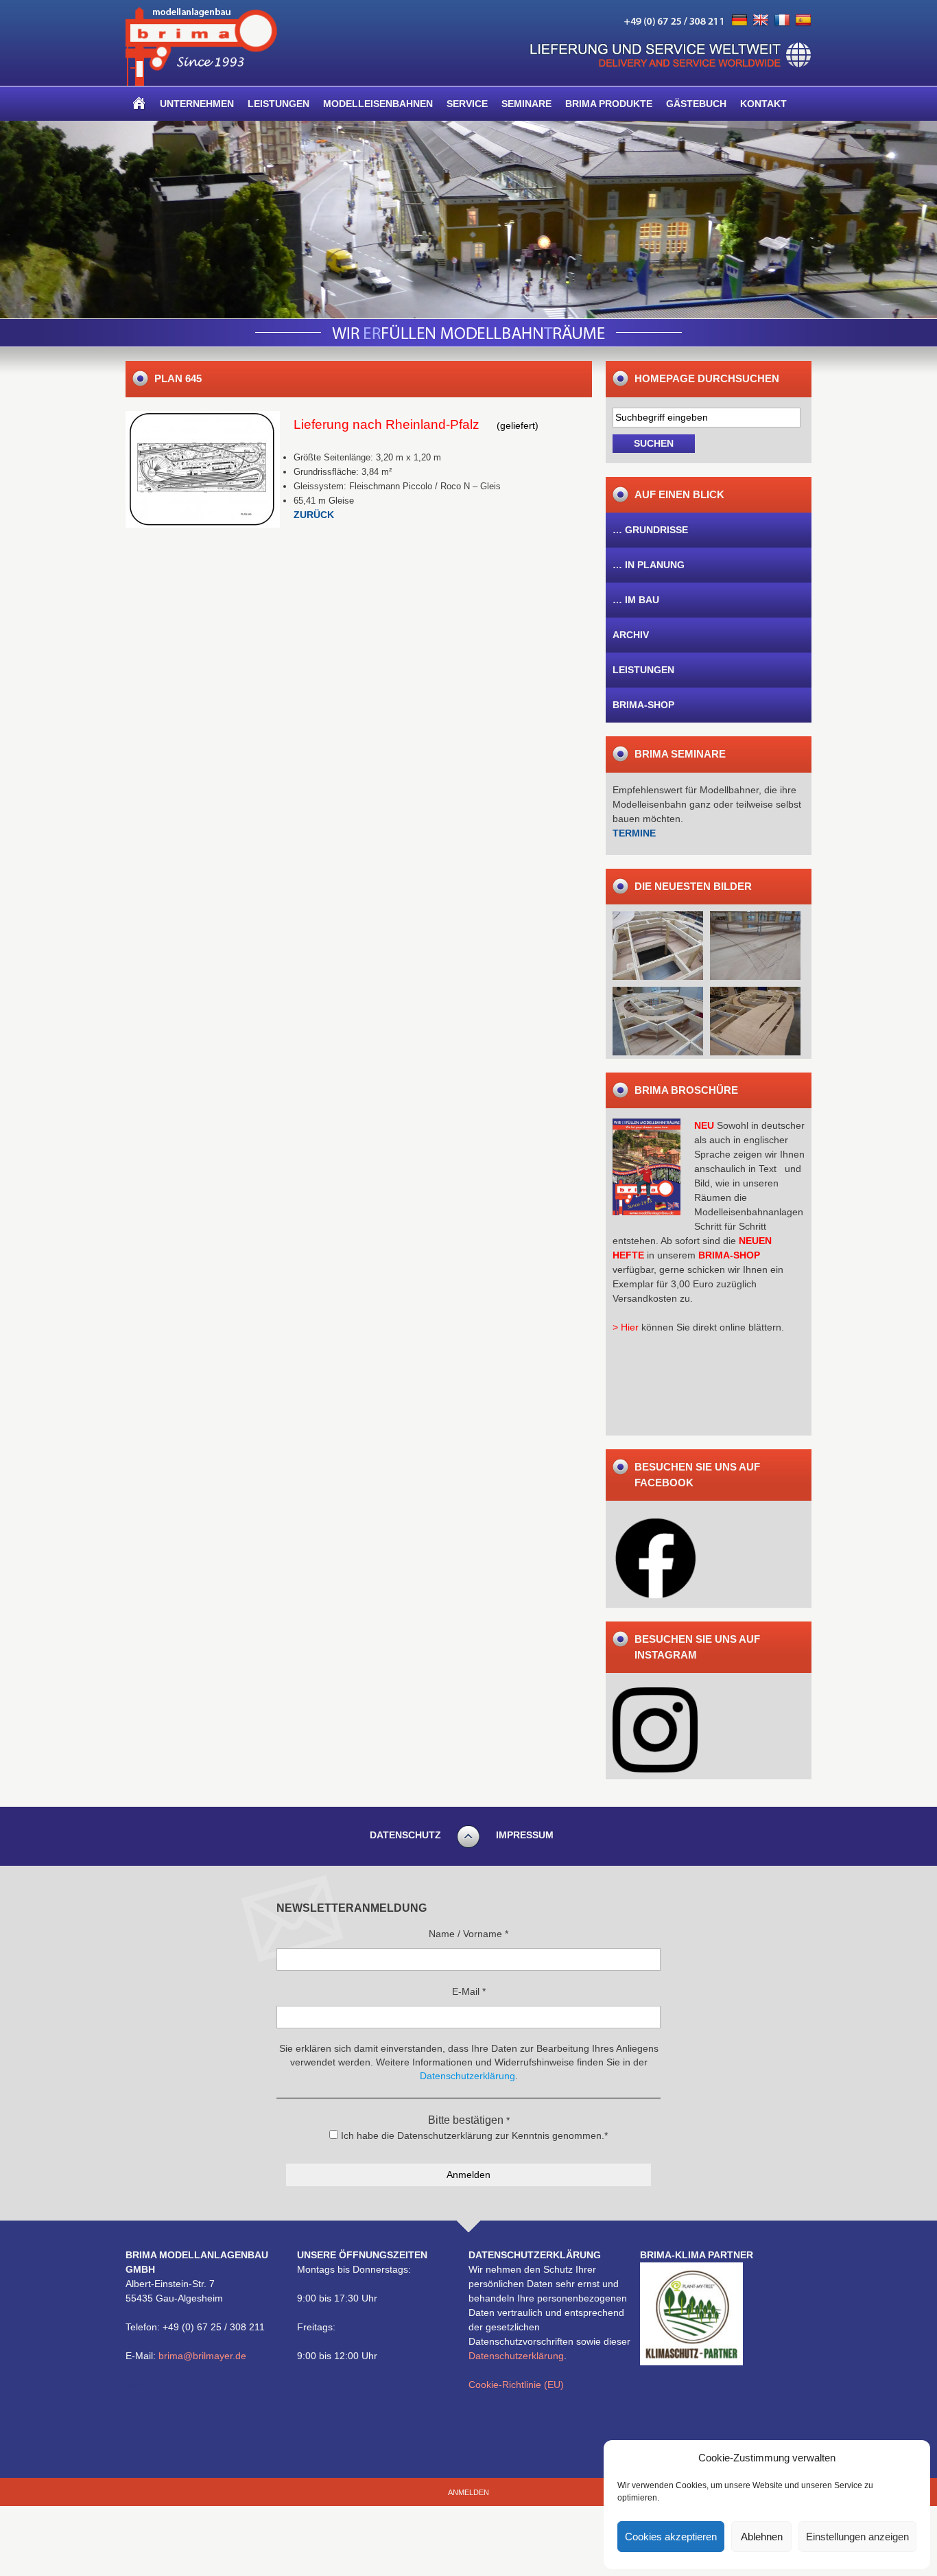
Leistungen (278, 104)
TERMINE (634, 833)
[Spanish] (803, 21)
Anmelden (468, 2492)
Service (467, 104)
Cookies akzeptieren (671, 2537)
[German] (739, 21)
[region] (468, 220)
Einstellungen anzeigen (857, 2537)
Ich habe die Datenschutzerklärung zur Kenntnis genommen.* (473, 2135)
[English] (761, 21)
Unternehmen (197, 104)
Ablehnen (762, 2537)
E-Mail (469, 1991)
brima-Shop (643, 705)
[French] (782, 21)
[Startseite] (139, 104)
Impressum (525, 1835)
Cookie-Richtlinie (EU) (516, 2385)
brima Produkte (609, 104)
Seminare (526, 104)
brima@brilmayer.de (202, 2356)
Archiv (631, 635)
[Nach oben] (468, 1846)
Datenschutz (405, 1835)
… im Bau (636, 600)
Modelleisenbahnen (378, 104)
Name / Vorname (468, 1934)
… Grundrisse (650, 530)
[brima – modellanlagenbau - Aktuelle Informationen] (201, 82)
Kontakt (763, 104)
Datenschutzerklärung (516, 2356)
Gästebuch (696, 104)
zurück (314, 515)
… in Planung (649, 565)
